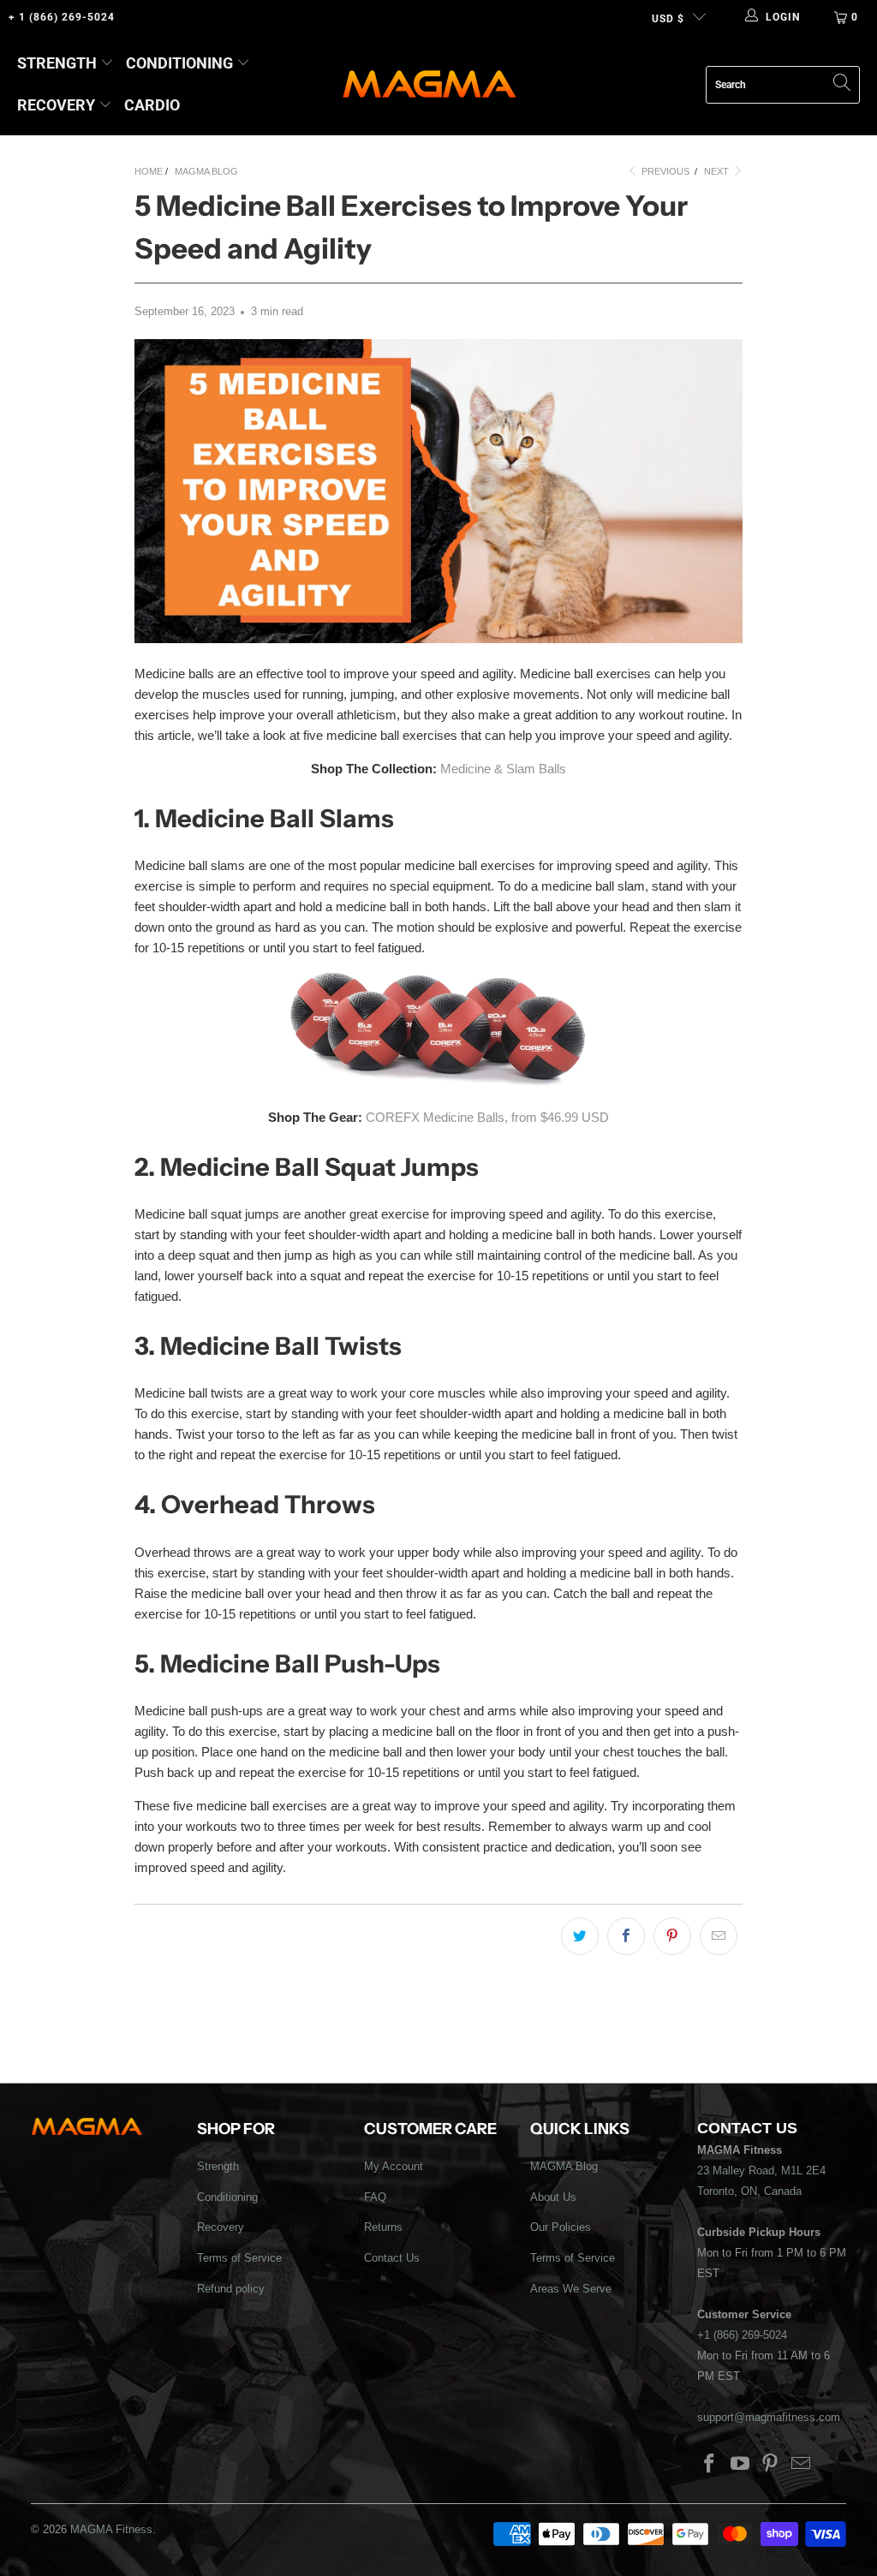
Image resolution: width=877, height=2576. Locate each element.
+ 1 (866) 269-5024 (62, 17)
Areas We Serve (571, 2289)
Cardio (152, 105)
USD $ (668, 19)
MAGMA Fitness (111, 2529)
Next (718, 171)
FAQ (375, 2197)
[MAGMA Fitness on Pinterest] (771, 2465)
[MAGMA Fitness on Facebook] (710, 2465)
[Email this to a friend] (719, 1936)
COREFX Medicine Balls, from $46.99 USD (487, 1117)
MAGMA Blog (564, 2166)
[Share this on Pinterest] (672, 1936)
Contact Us (392, 2258)
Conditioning (179, 63)
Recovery (56, 105)
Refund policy (231, 2289)
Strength (57, 63)
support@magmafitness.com (769, 2417)
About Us (553, 2197)
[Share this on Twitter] (580, 1936)
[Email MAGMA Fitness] (802, 2465)
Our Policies (561, 2227)
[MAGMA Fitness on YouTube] (740, 2465)
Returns (383, 2227)
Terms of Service (239, 2258)
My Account (394, 2166)
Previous (664, 171)
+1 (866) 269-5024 (742, 2335)
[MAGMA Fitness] (430, 85)
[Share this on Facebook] (626, 1936)
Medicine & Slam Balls (503, 769)
